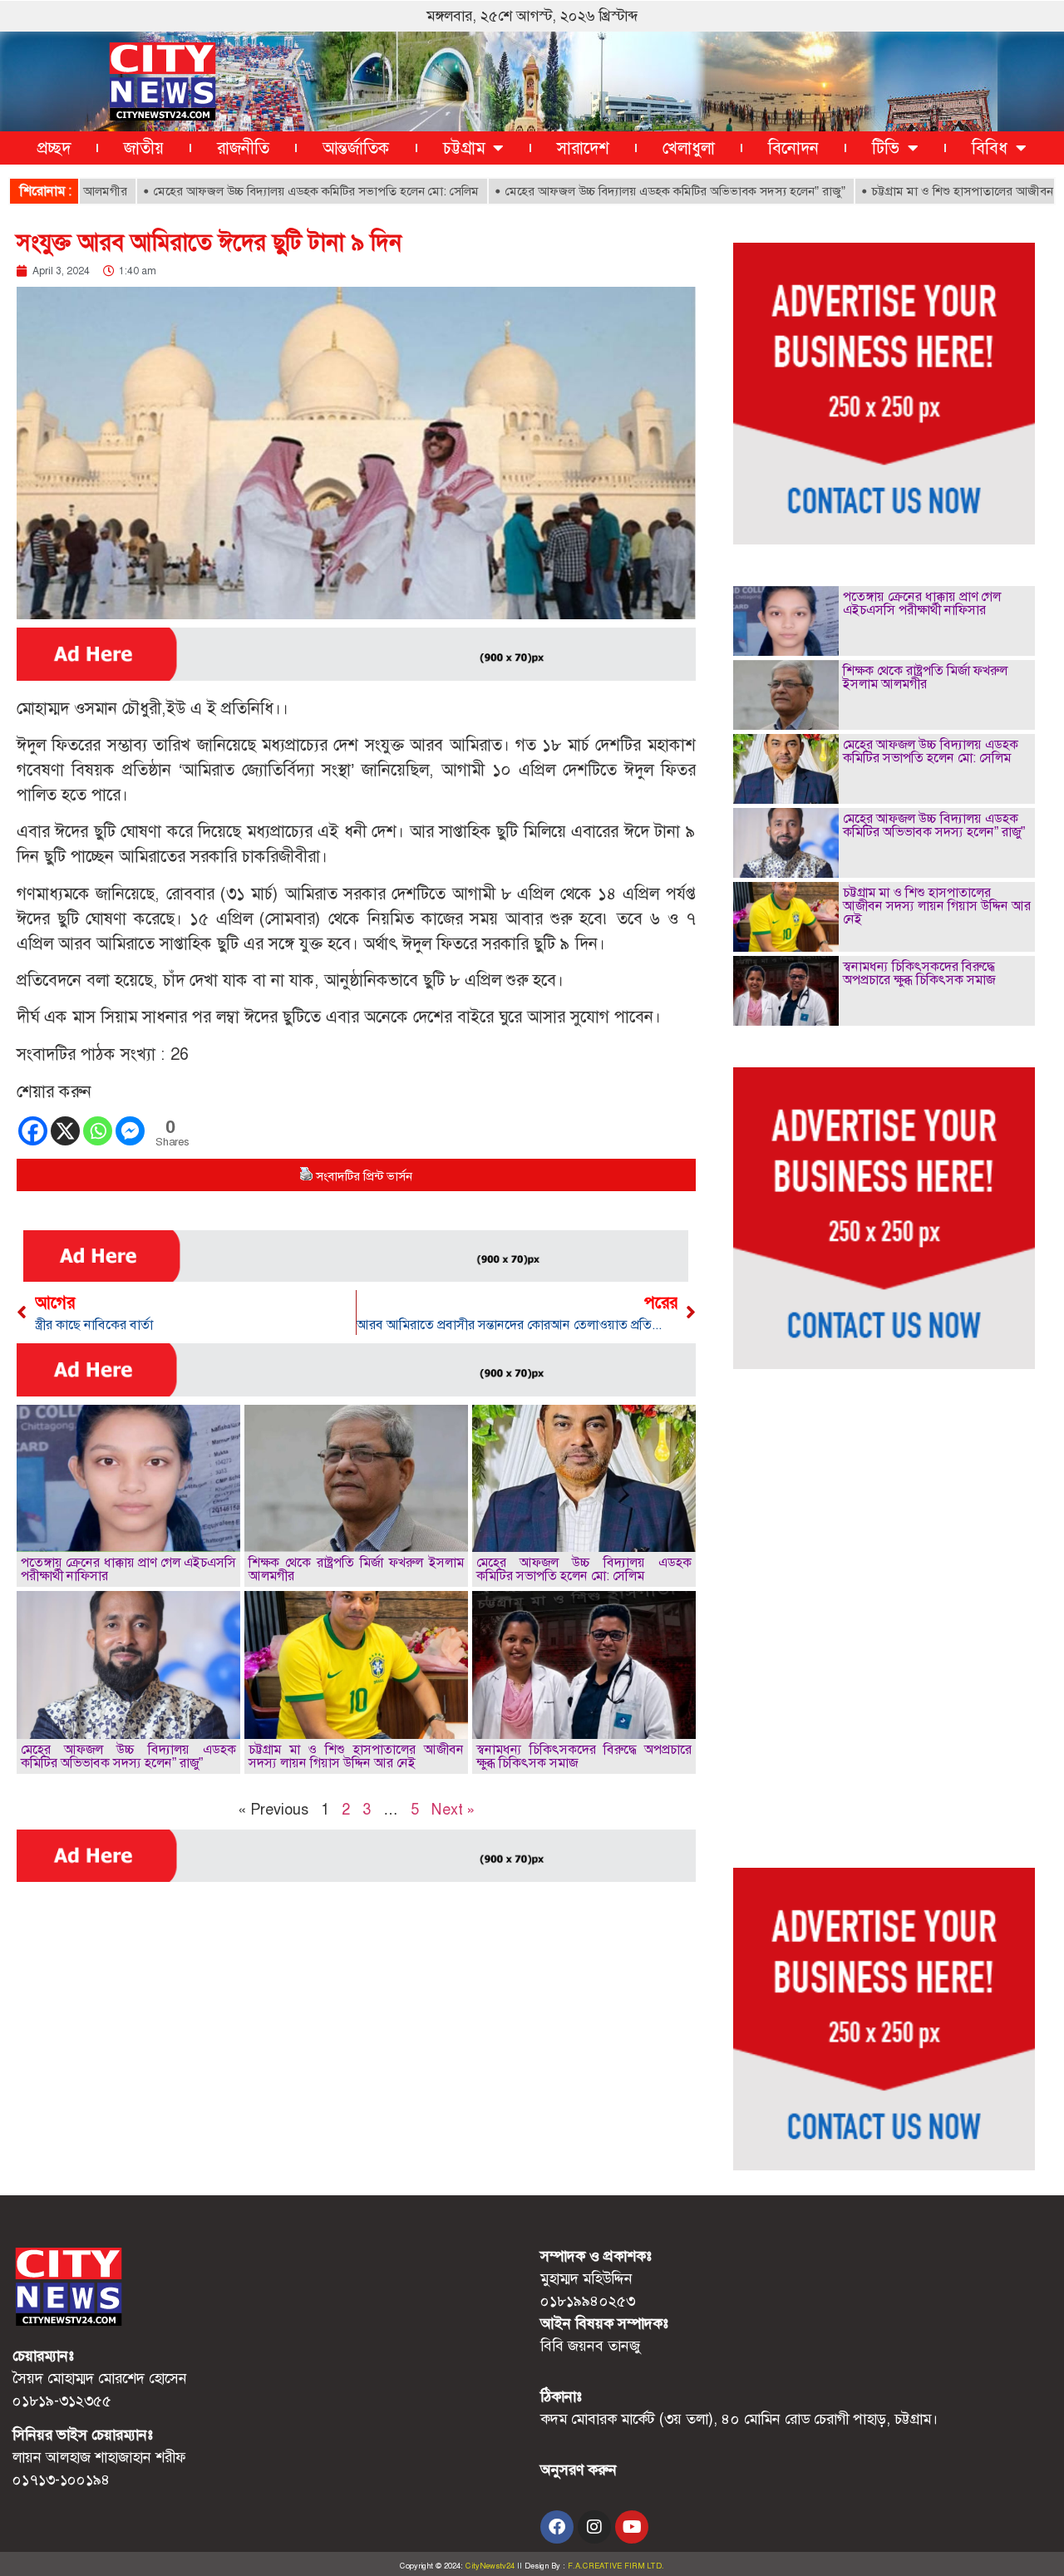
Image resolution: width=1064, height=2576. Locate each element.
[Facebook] (33, 1131)
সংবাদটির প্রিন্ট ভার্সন (364, 1176)
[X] (65, 1131)
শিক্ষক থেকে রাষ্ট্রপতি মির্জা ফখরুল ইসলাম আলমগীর (356, 1569)
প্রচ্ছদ (54, 148)
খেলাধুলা (689, 148)
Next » (453, 1810)
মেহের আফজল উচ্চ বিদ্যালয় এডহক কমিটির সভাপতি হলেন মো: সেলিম (259, 191)
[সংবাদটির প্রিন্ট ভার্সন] (306, 1176)
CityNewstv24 (490, 2566)
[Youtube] (632, 2527)
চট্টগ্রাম (464, 148)
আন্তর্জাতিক (356, 148)
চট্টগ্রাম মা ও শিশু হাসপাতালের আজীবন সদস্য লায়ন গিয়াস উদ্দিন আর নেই (356, 1756)
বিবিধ (990, 148)
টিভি (886, 148)
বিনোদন (793, 148)
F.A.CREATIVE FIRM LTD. (616, 2566)
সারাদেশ (583, 148)
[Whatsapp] (98, 1131)
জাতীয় (144, 148)
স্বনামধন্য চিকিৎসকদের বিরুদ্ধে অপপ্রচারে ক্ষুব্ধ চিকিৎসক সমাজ (584, 1756)
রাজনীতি (243, 148)
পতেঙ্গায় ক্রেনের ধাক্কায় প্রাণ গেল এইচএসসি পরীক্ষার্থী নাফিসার (128, 1569)
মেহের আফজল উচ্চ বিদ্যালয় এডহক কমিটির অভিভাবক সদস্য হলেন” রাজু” (618, 191)
